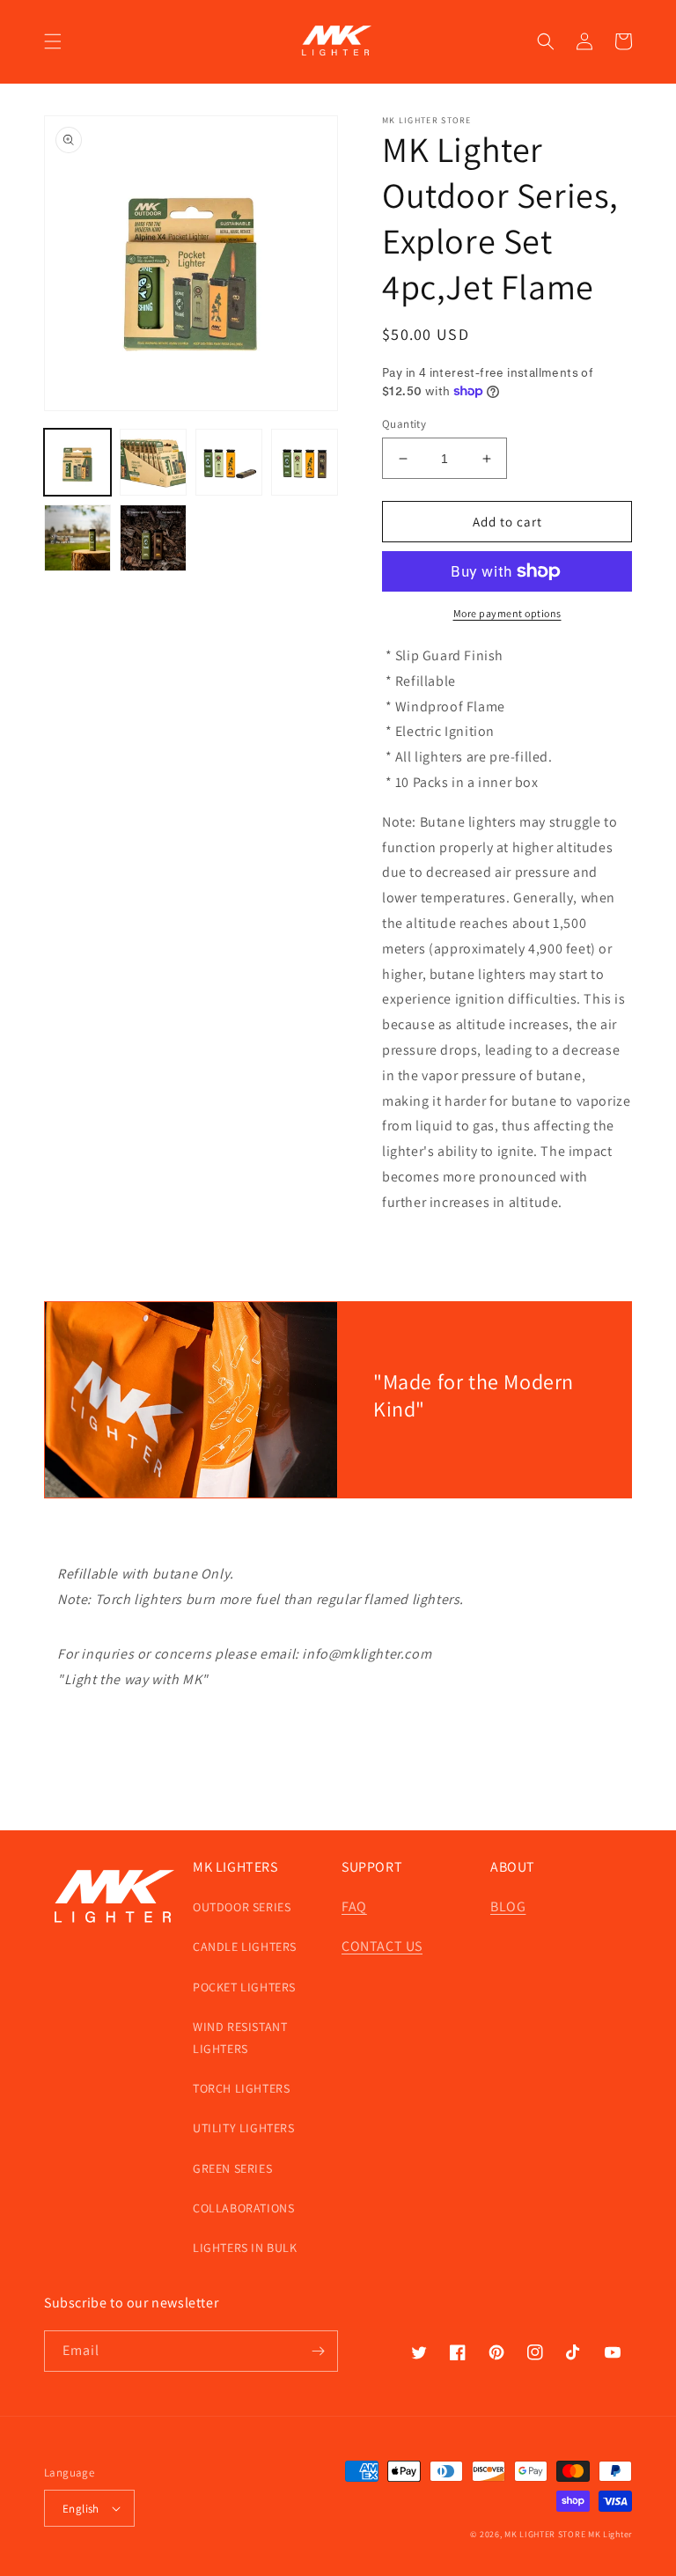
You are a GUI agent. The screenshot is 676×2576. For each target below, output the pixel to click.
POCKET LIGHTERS (244, 1987)
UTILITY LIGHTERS (244, 2128)
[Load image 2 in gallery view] (153, 462)
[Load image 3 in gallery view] (229, 462)
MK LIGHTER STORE (545, 2534)
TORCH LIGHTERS (241, 2088)
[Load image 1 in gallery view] (77, 462)
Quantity (404, 424)
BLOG (508, 1906)
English (81, 2509)
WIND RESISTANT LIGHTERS (240, 2038)
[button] (53, 41)
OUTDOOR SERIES (242, 1907)
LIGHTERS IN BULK (245, 2248)
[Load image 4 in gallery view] (305, 462)
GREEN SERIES (232, 2168)
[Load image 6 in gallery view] (153, 538)
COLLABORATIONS (243, 2208)
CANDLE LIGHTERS (245, 1947)
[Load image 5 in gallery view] (77, 538)
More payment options (507, 613)
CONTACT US (382, 1946)
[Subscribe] (318, 2351)
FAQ (354, 1906)
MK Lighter (610, 2534)
